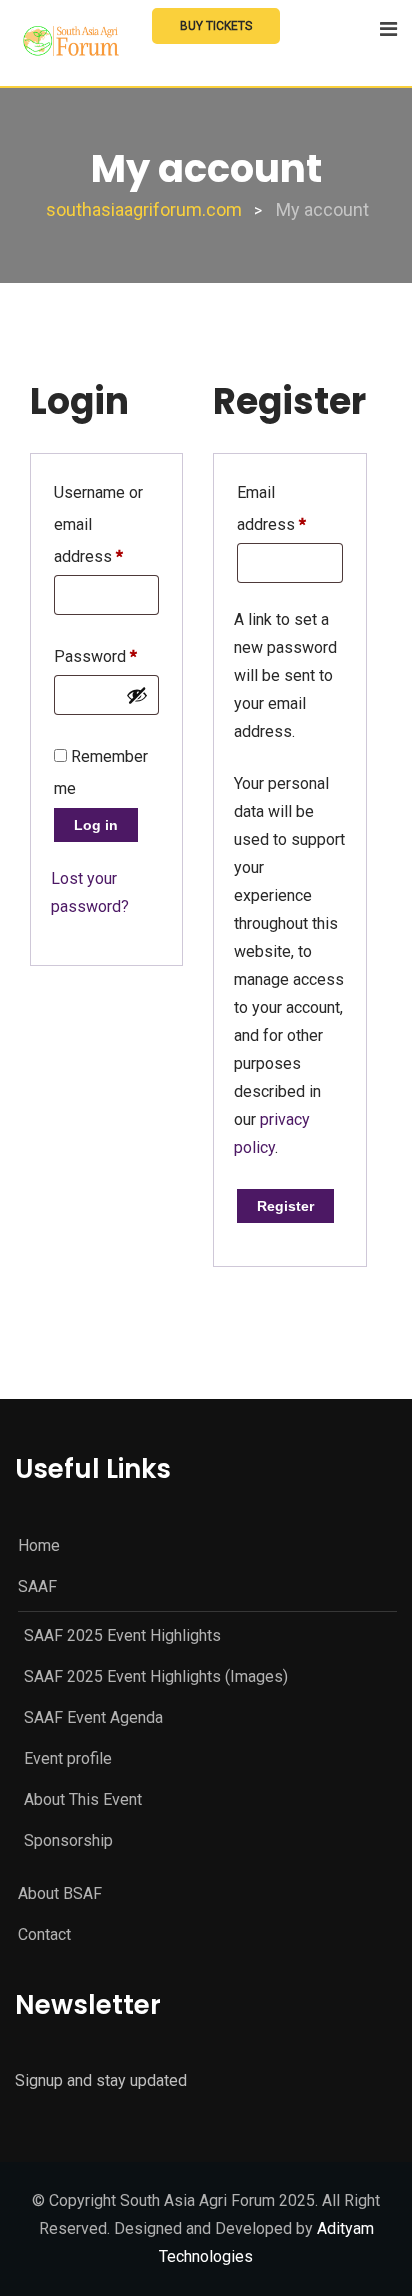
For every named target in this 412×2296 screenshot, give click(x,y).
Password (95, 656)
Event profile (68, 1758)
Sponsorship (68, 1840)
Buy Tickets (216, 26)
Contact (44, 1934)
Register (285, 1206)
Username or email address (106, 524)
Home (39, 1545)
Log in (96, 825)
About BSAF (60, 1893)
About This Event (83, 1799)
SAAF (37, 1586)
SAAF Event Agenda (93, 1717)
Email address (289, 508)
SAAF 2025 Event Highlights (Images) (156, 1676)
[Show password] (137, 695)
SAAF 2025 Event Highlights (122, 1635)
